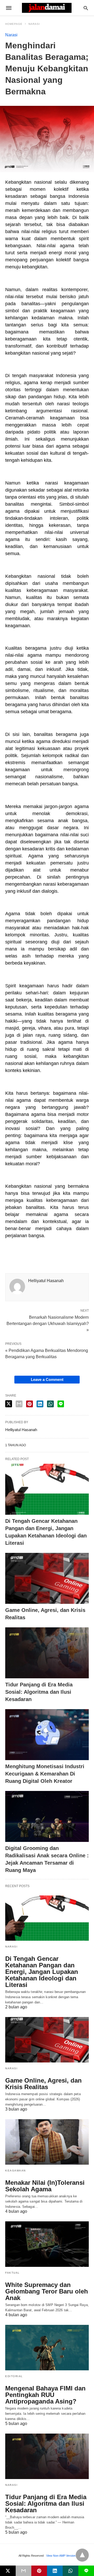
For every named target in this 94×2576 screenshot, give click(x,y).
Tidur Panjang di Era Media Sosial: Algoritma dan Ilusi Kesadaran (39, 1692)
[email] (23, 2571)
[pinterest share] (30, 1404)
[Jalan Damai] (47, 8)
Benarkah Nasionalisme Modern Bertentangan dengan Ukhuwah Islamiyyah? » (48, 1323)
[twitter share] (9, 1404)
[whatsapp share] (50, 1404)
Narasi (34, 24)
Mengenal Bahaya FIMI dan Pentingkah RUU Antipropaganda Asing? (45, 2395)
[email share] (19, 1404)
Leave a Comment (47, 1379)
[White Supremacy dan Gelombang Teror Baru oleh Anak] (47, 2244)
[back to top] (82, 2555)
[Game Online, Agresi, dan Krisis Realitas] (47, 1578)
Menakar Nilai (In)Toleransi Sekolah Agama (45, 2186)
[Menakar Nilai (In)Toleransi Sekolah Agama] (47, 2142)
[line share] (61, 1404)
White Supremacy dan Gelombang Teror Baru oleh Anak (47, 2291)
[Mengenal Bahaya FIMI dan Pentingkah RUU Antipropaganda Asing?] (47, 2348)
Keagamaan (16, 2171)
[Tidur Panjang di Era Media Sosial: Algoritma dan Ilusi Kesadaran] (47, 1653)
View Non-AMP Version (61, 2556)
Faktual (13, 2273)
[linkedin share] (40, 1404)
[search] (86, 8)
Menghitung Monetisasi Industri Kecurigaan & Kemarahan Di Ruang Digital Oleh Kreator (45, 1774)
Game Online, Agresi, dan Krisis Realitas (43, 2084)
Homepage (14, 24)
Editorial (14, 2376)
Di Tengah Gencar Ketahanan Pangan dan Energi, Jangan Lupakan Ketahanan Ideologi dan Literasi (42, 1972)
